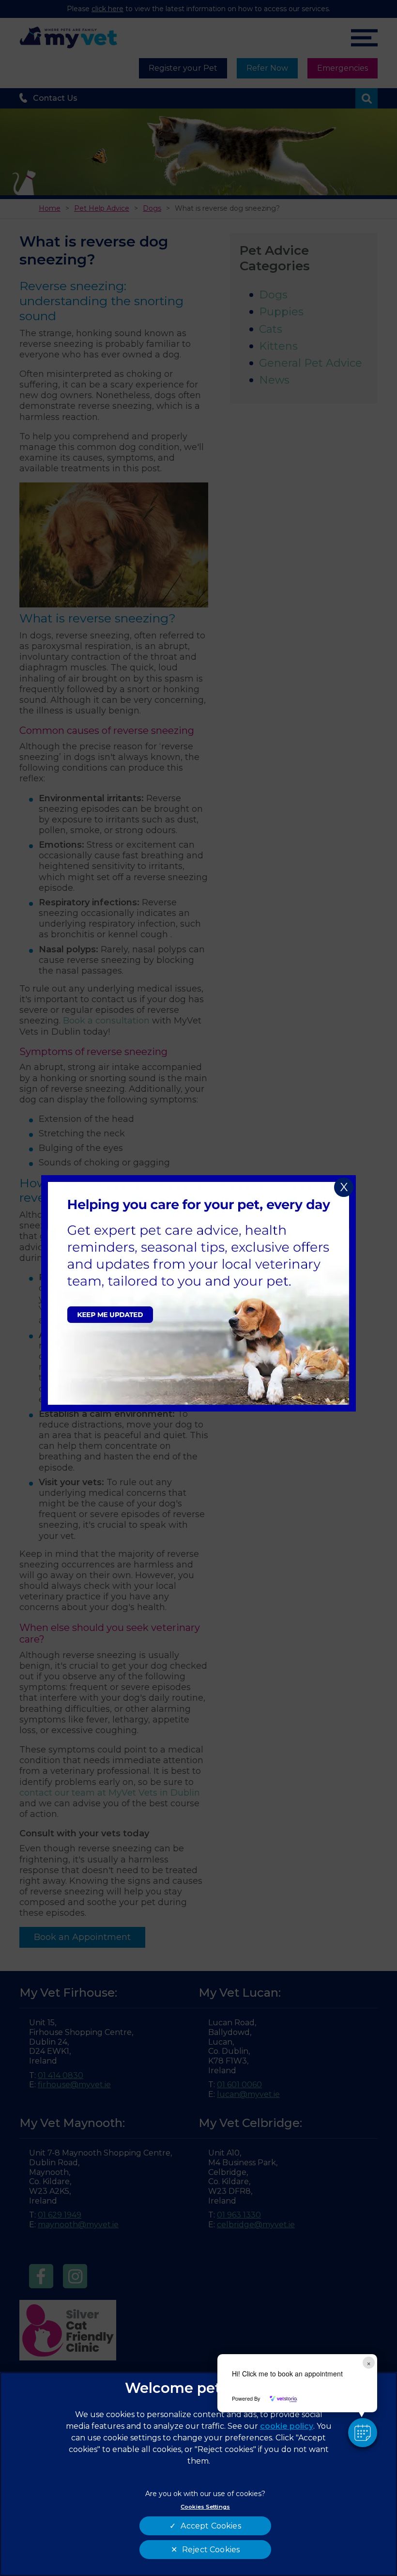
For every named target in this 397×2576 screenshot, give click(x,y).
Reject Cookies (211, 2550)
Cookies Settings (205, 2507)
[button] (363, 2433)
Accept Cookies (211, 2526)
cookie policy (287, 2426)
